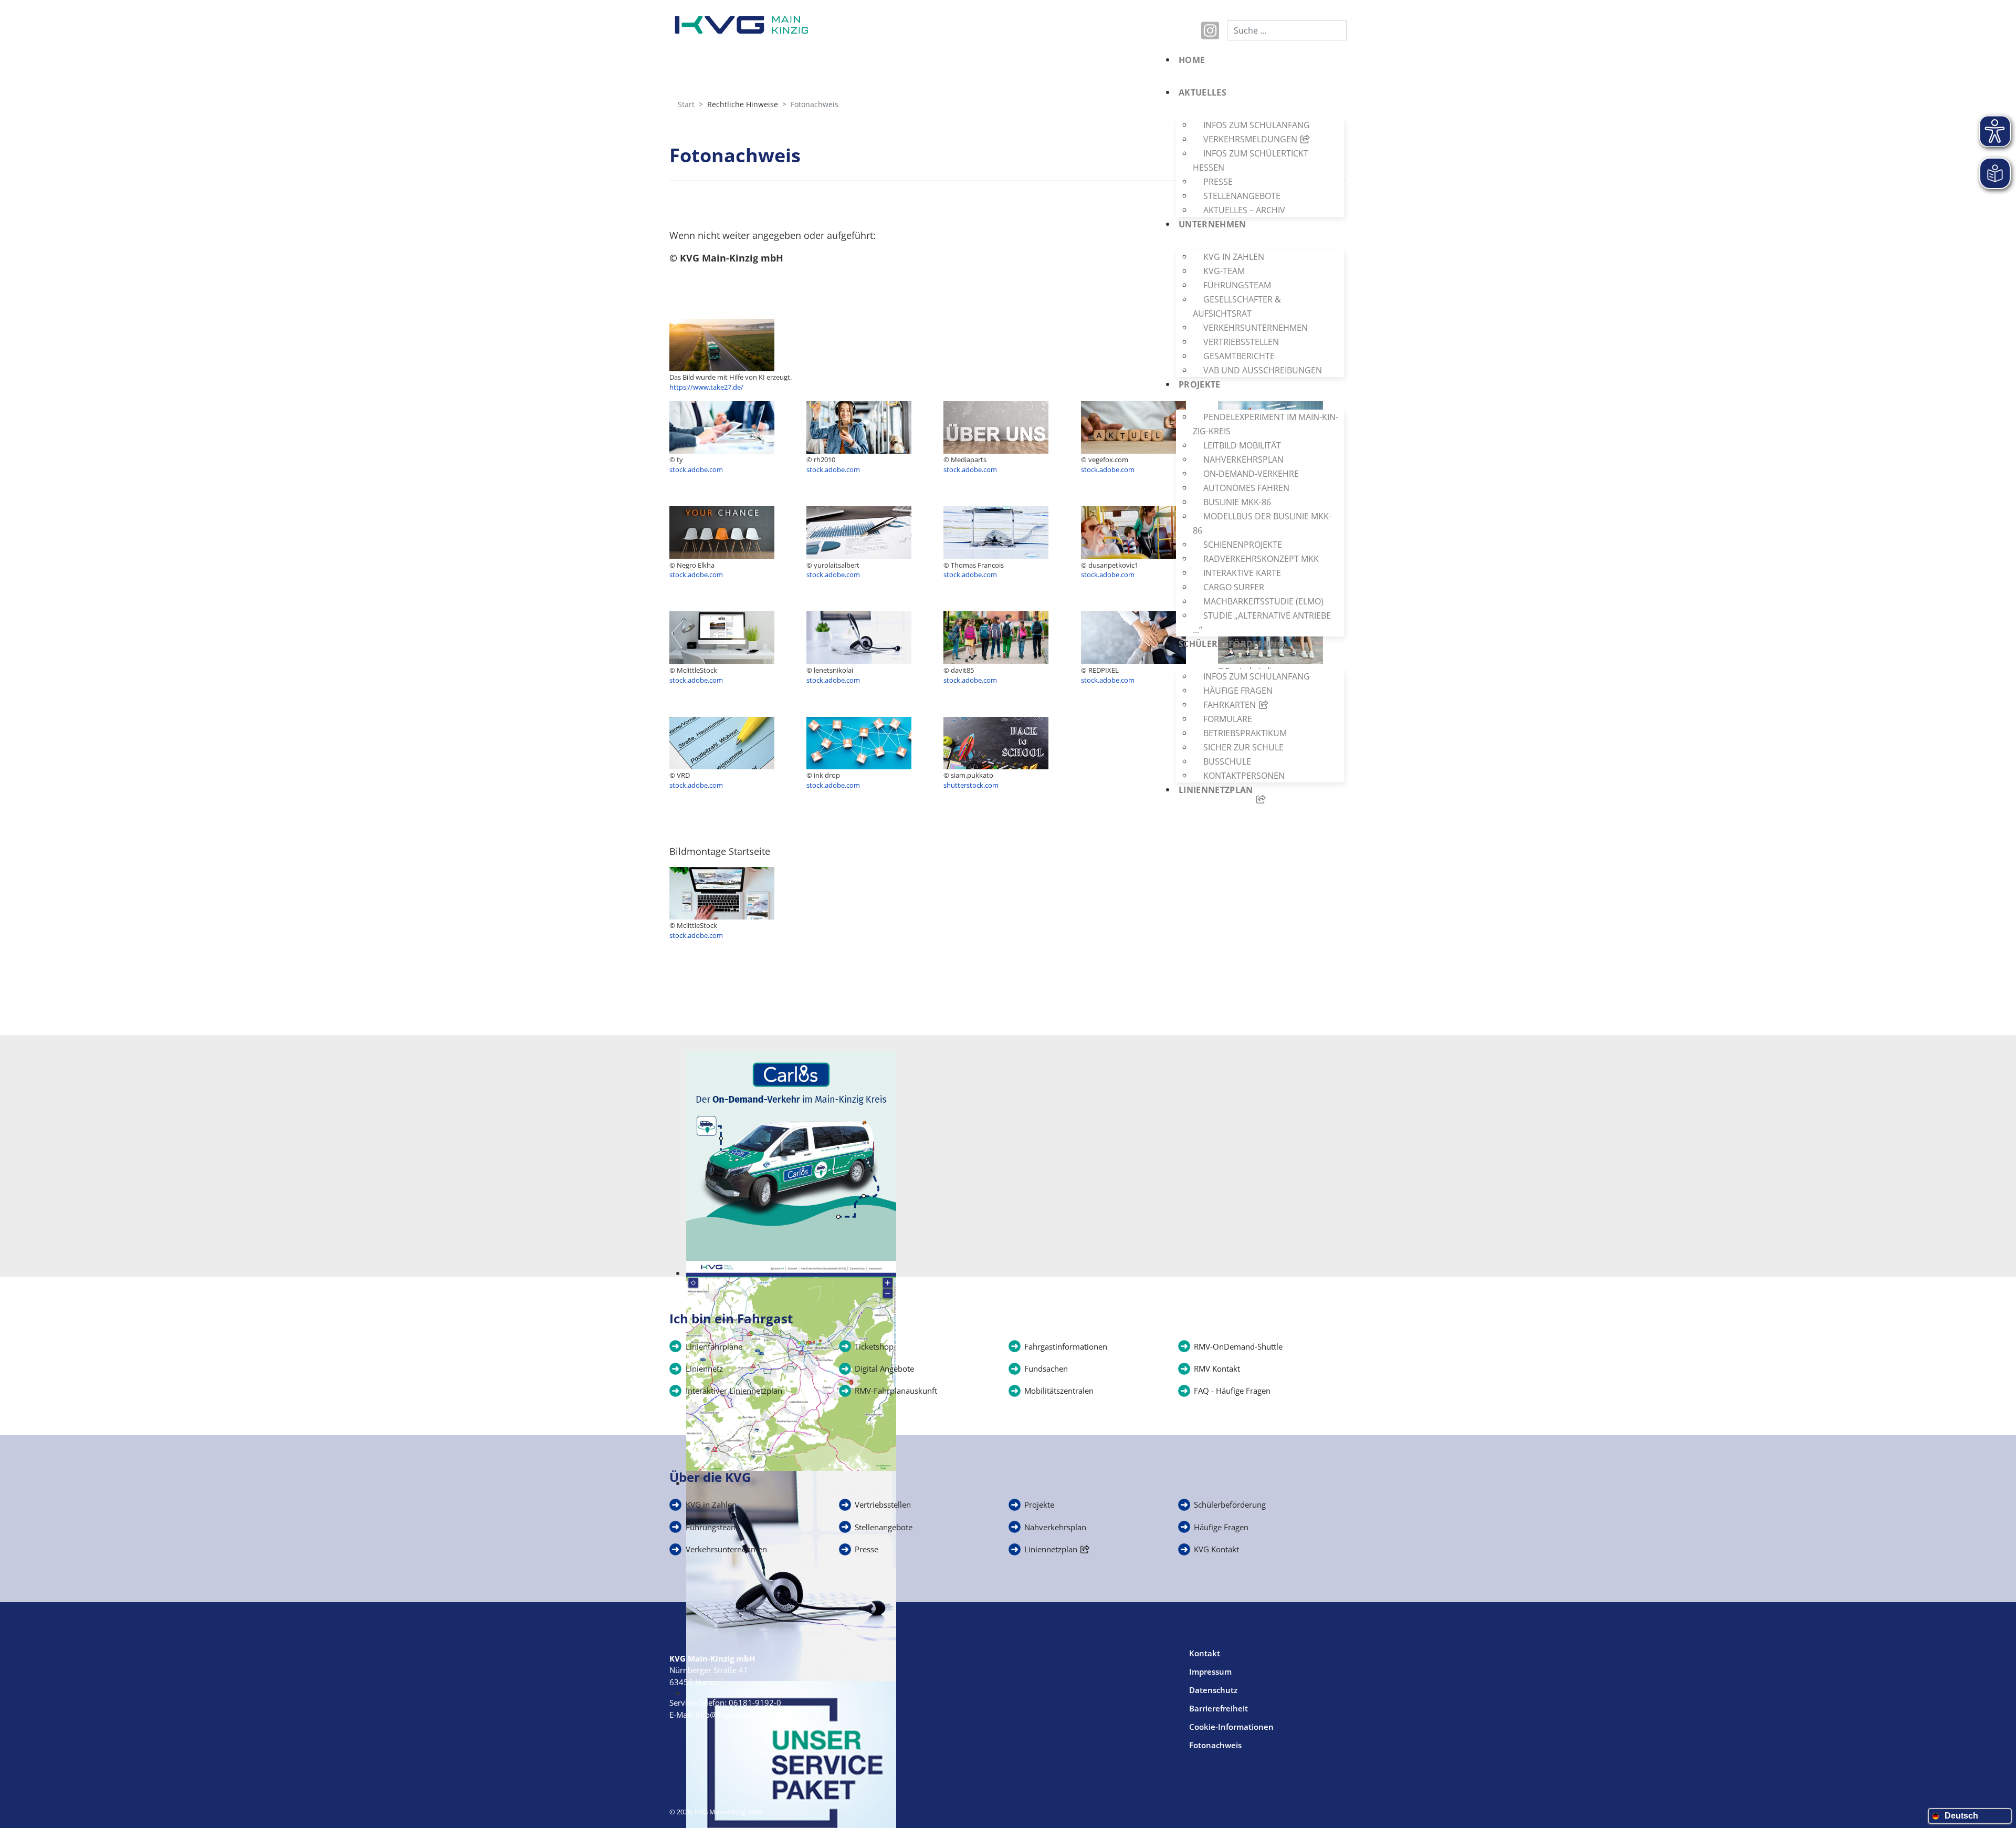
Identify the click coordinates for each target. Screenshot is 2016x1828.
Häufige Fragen (1221, 1527)
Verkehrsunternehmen (726, 1549)
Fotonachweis (1215, 1745)
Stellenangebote (884, 1527)
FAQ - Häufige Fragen (1232, 1391)
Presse (867, 1549)
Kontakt (1205, 1653)
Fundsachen (1046, 1369)
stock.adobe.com (696, 936)
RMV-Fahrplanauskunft (896, 1391)
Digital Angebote (884, 1369)
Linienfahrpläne (714, 1346)
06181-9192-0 (755, 1702)
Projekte (1039, 1505)
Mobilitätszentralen (1059, 1391)
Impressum (1210, 1672)
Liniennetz (704, 1369)
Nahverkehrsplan (1055, 1527)
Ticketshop (874, 1346)
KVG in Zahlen (711, 1505)
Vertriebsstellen (883, 1505)
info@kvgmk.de (724, 1715)
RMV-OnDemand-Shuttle (1238, 1346)
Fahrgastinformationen (1066, 1346)
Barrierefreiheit (1219, 1708)
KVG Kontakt (1216, 1549)
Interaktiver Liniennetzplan (734, 1391)
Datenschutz (1213, 1690)
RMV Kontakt (1217, 1369)
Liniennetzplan (1051, 1549)
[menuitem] (1257, 69)
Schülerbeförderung (1230, 1505)
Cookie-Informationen (1231, 1727)
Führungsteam (712, 1527)
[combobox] (1287, 30)
